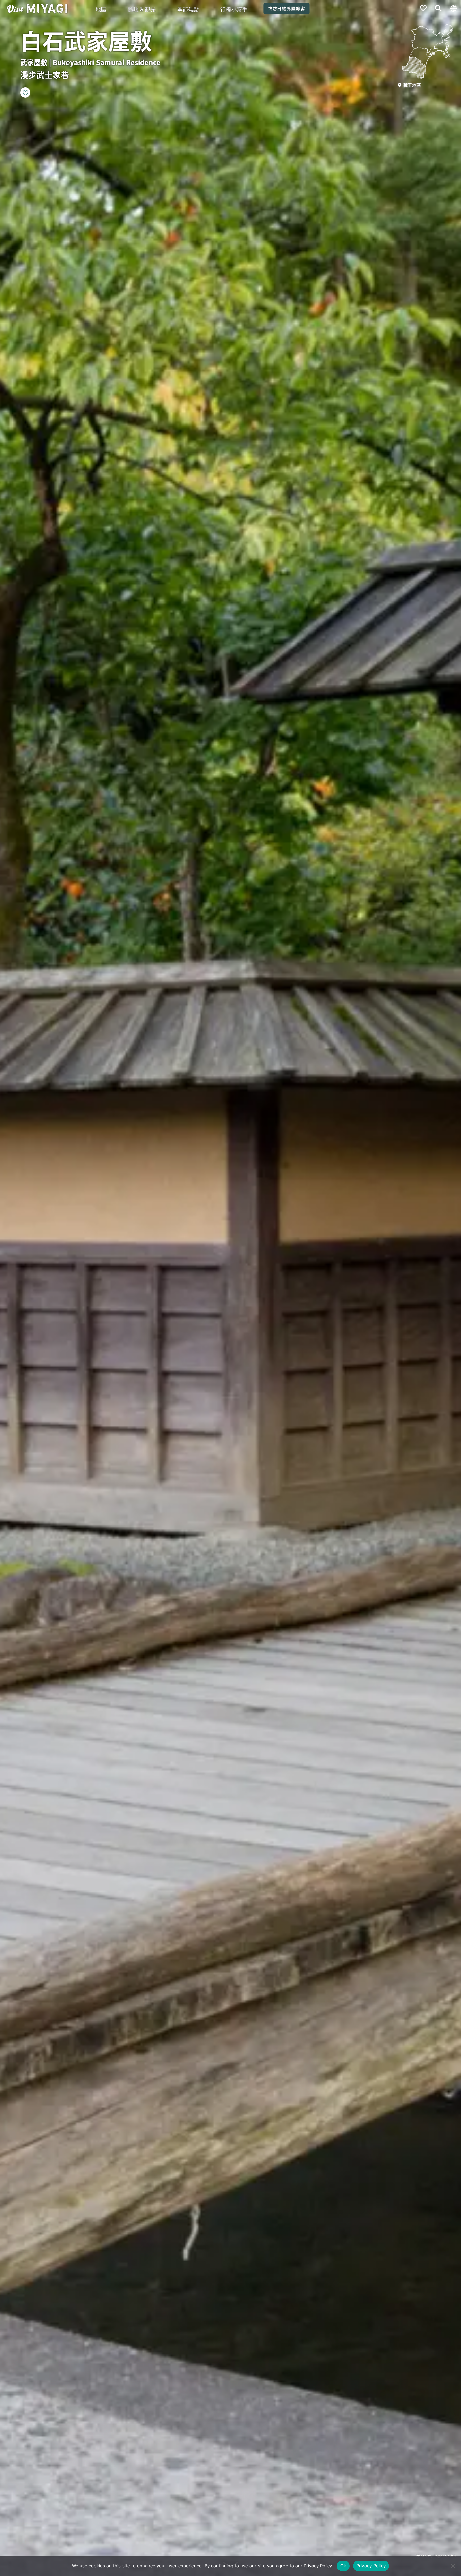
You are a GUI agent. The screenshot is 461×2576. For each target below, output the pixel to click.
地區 (101, 9)
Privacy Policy (371, 2566)
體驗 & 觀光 (142, 9)
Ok (343, 2566)
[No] (453, 2566)
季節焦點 (188, 9)
